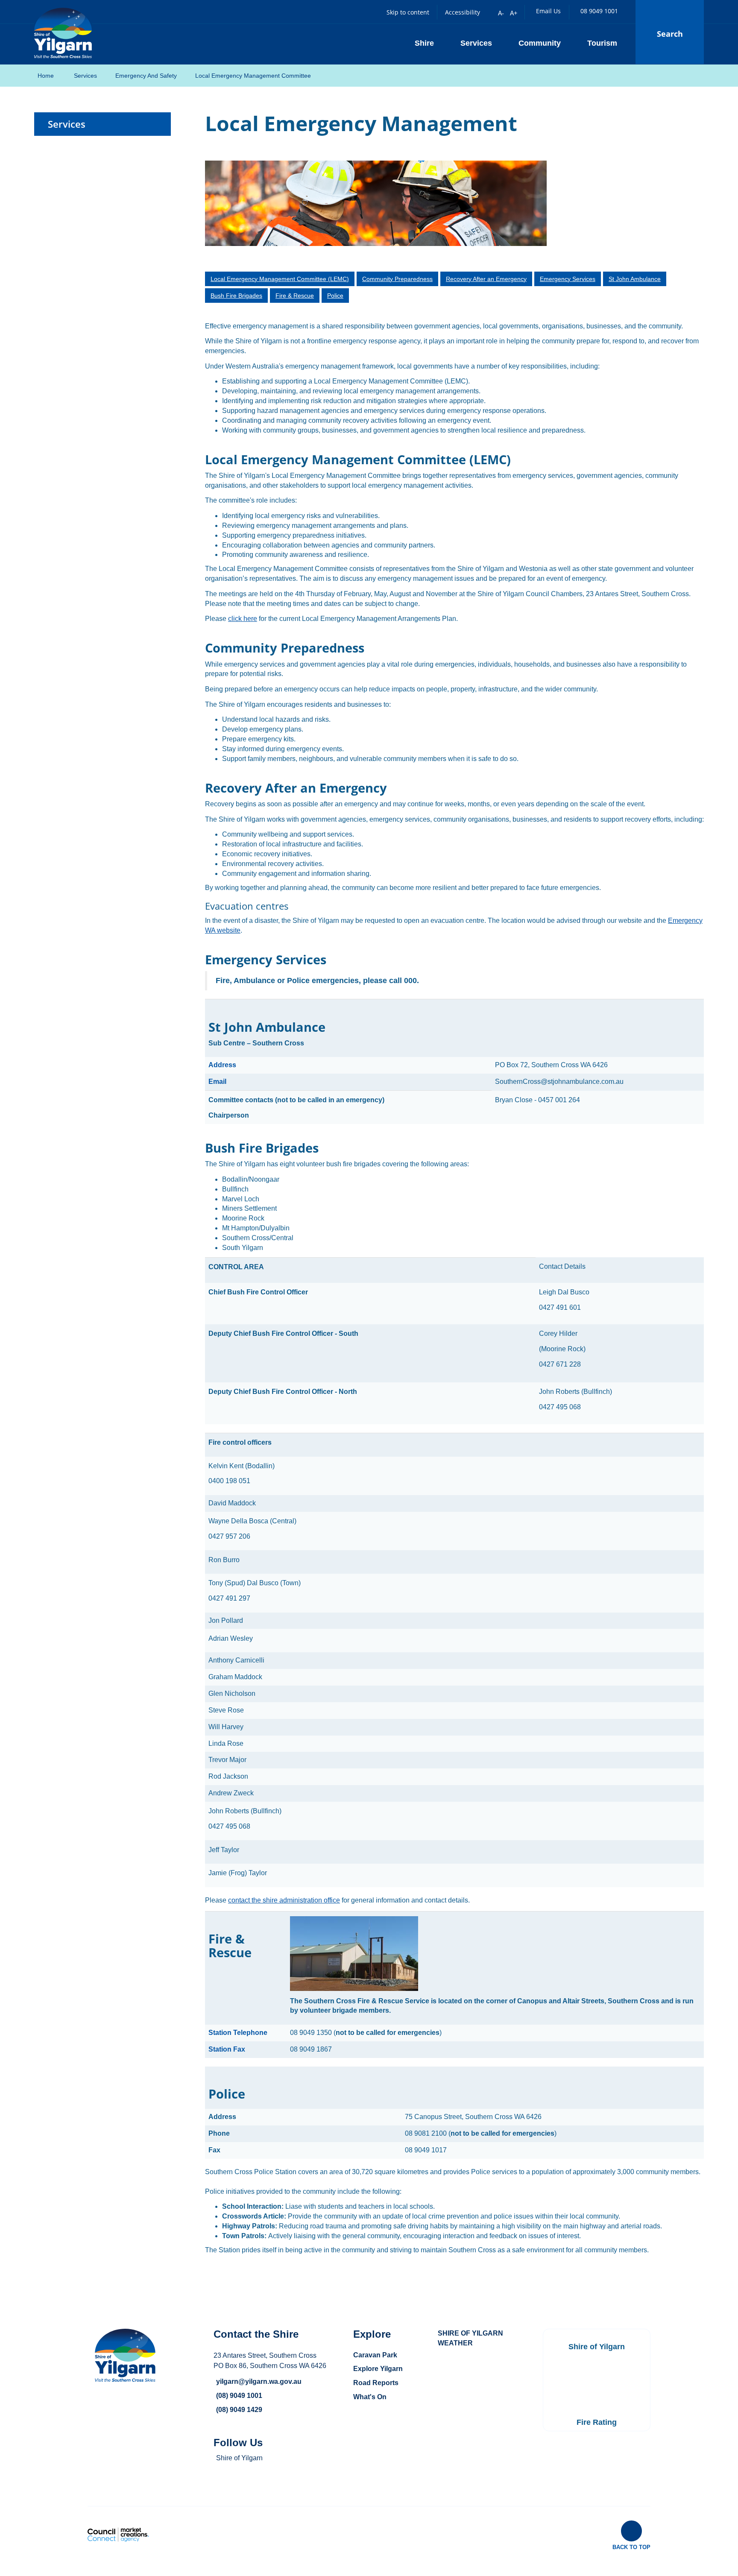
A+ (514, 13)
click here (243, 619)
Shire (424, 43)
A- (501, 13)
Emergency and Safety (146, 76)
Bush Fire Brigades (236, 296)
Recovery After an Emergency (486, 279)
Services (476, 43)
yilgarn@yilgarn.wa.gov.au (259, 2381)
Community (540, 43)
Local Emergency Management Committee (253, 76)
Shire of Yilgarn (239, 2458)
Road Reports (376, 2383)
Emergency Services (568, 279)
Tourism (602, 43)
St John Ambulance (635, 279)
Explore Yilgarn (378, 2369)
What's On (370, 2397)
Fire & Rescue (295, 296)
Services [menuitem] (67, 124)
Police (335, 296)
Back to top (631, 2547)
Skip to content (408, 12)
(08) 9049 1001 (239, 2396)
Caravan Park (375, 2355)
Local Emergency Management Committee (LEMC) (280, 279)
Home (46, 76)
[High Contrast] (488, 12)
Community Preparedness (397, 279)
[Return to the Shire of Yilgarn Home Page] (63, 32)
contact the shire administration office (284, 1900)
